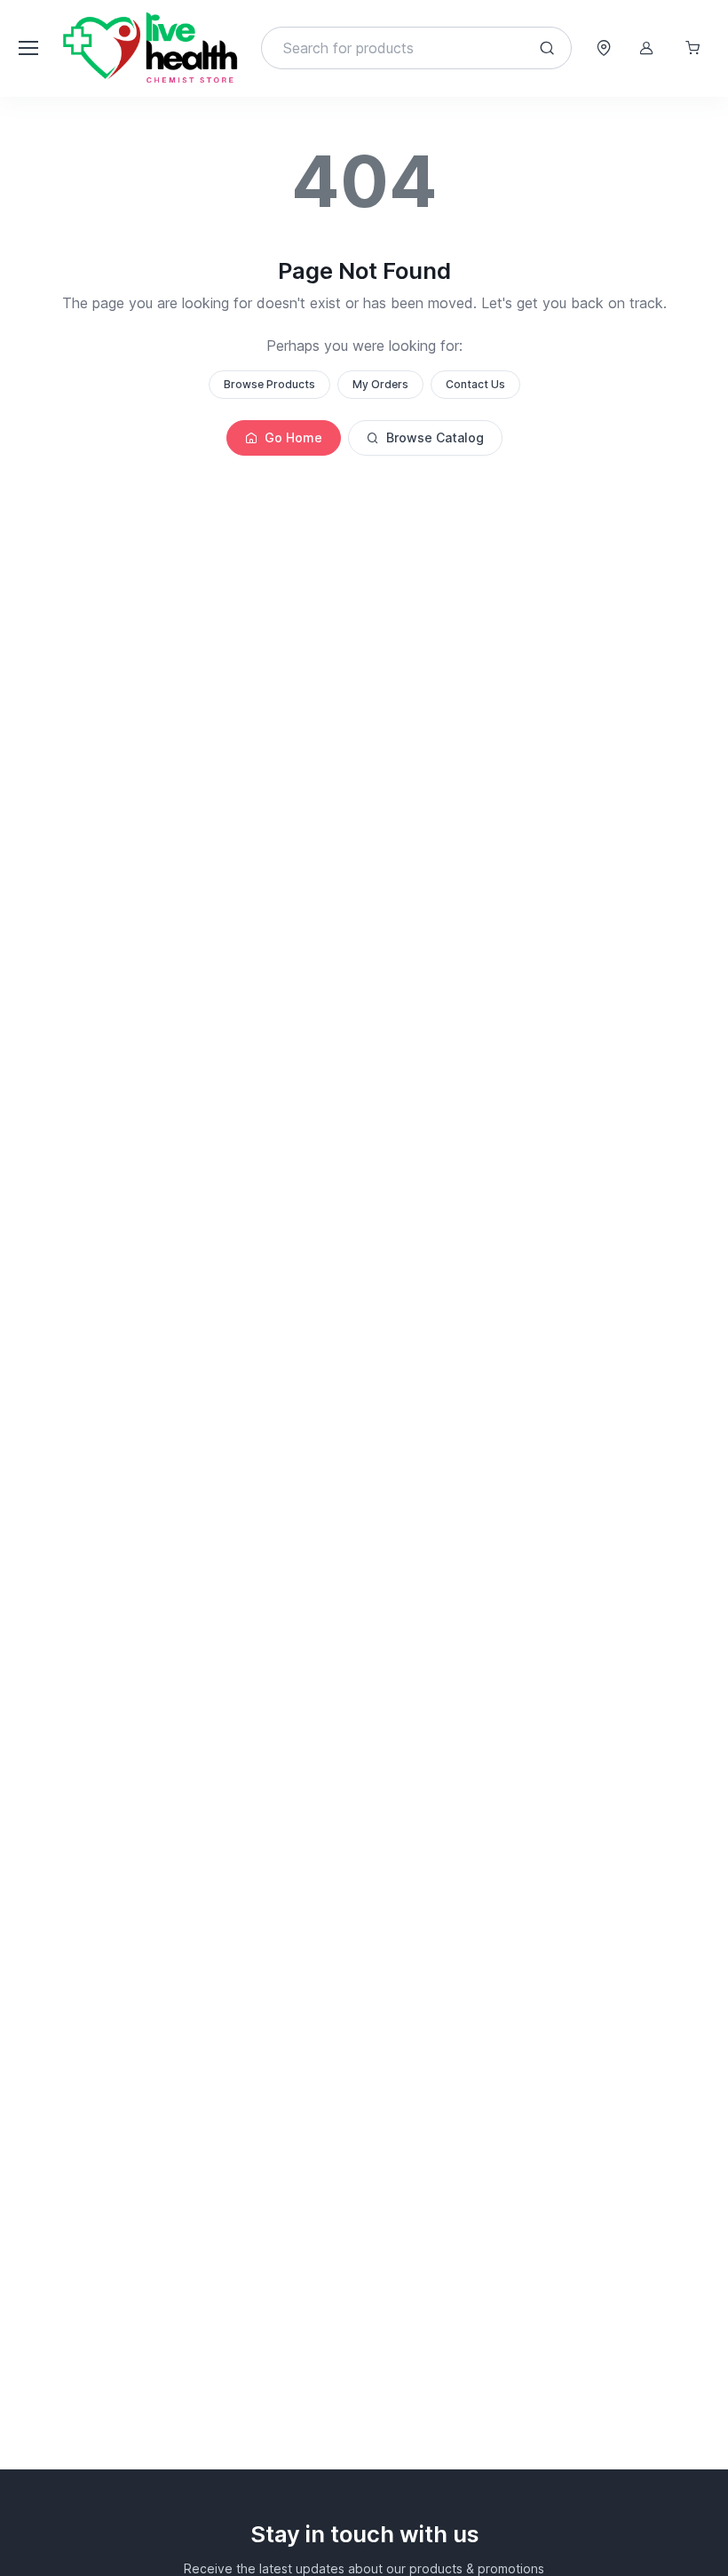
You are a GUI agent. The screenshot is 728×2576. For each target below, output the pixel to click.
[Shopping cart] (692, 48)
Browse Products (269, 384)
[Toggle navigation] (28, 48)
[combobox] (416, 48)
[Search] (547, 48)
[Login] (646, 48)
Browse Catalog (435, 437)
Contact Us (475, 384)
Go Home (293, 437)
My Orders (380, 384)
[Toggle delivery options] (604, 48)
